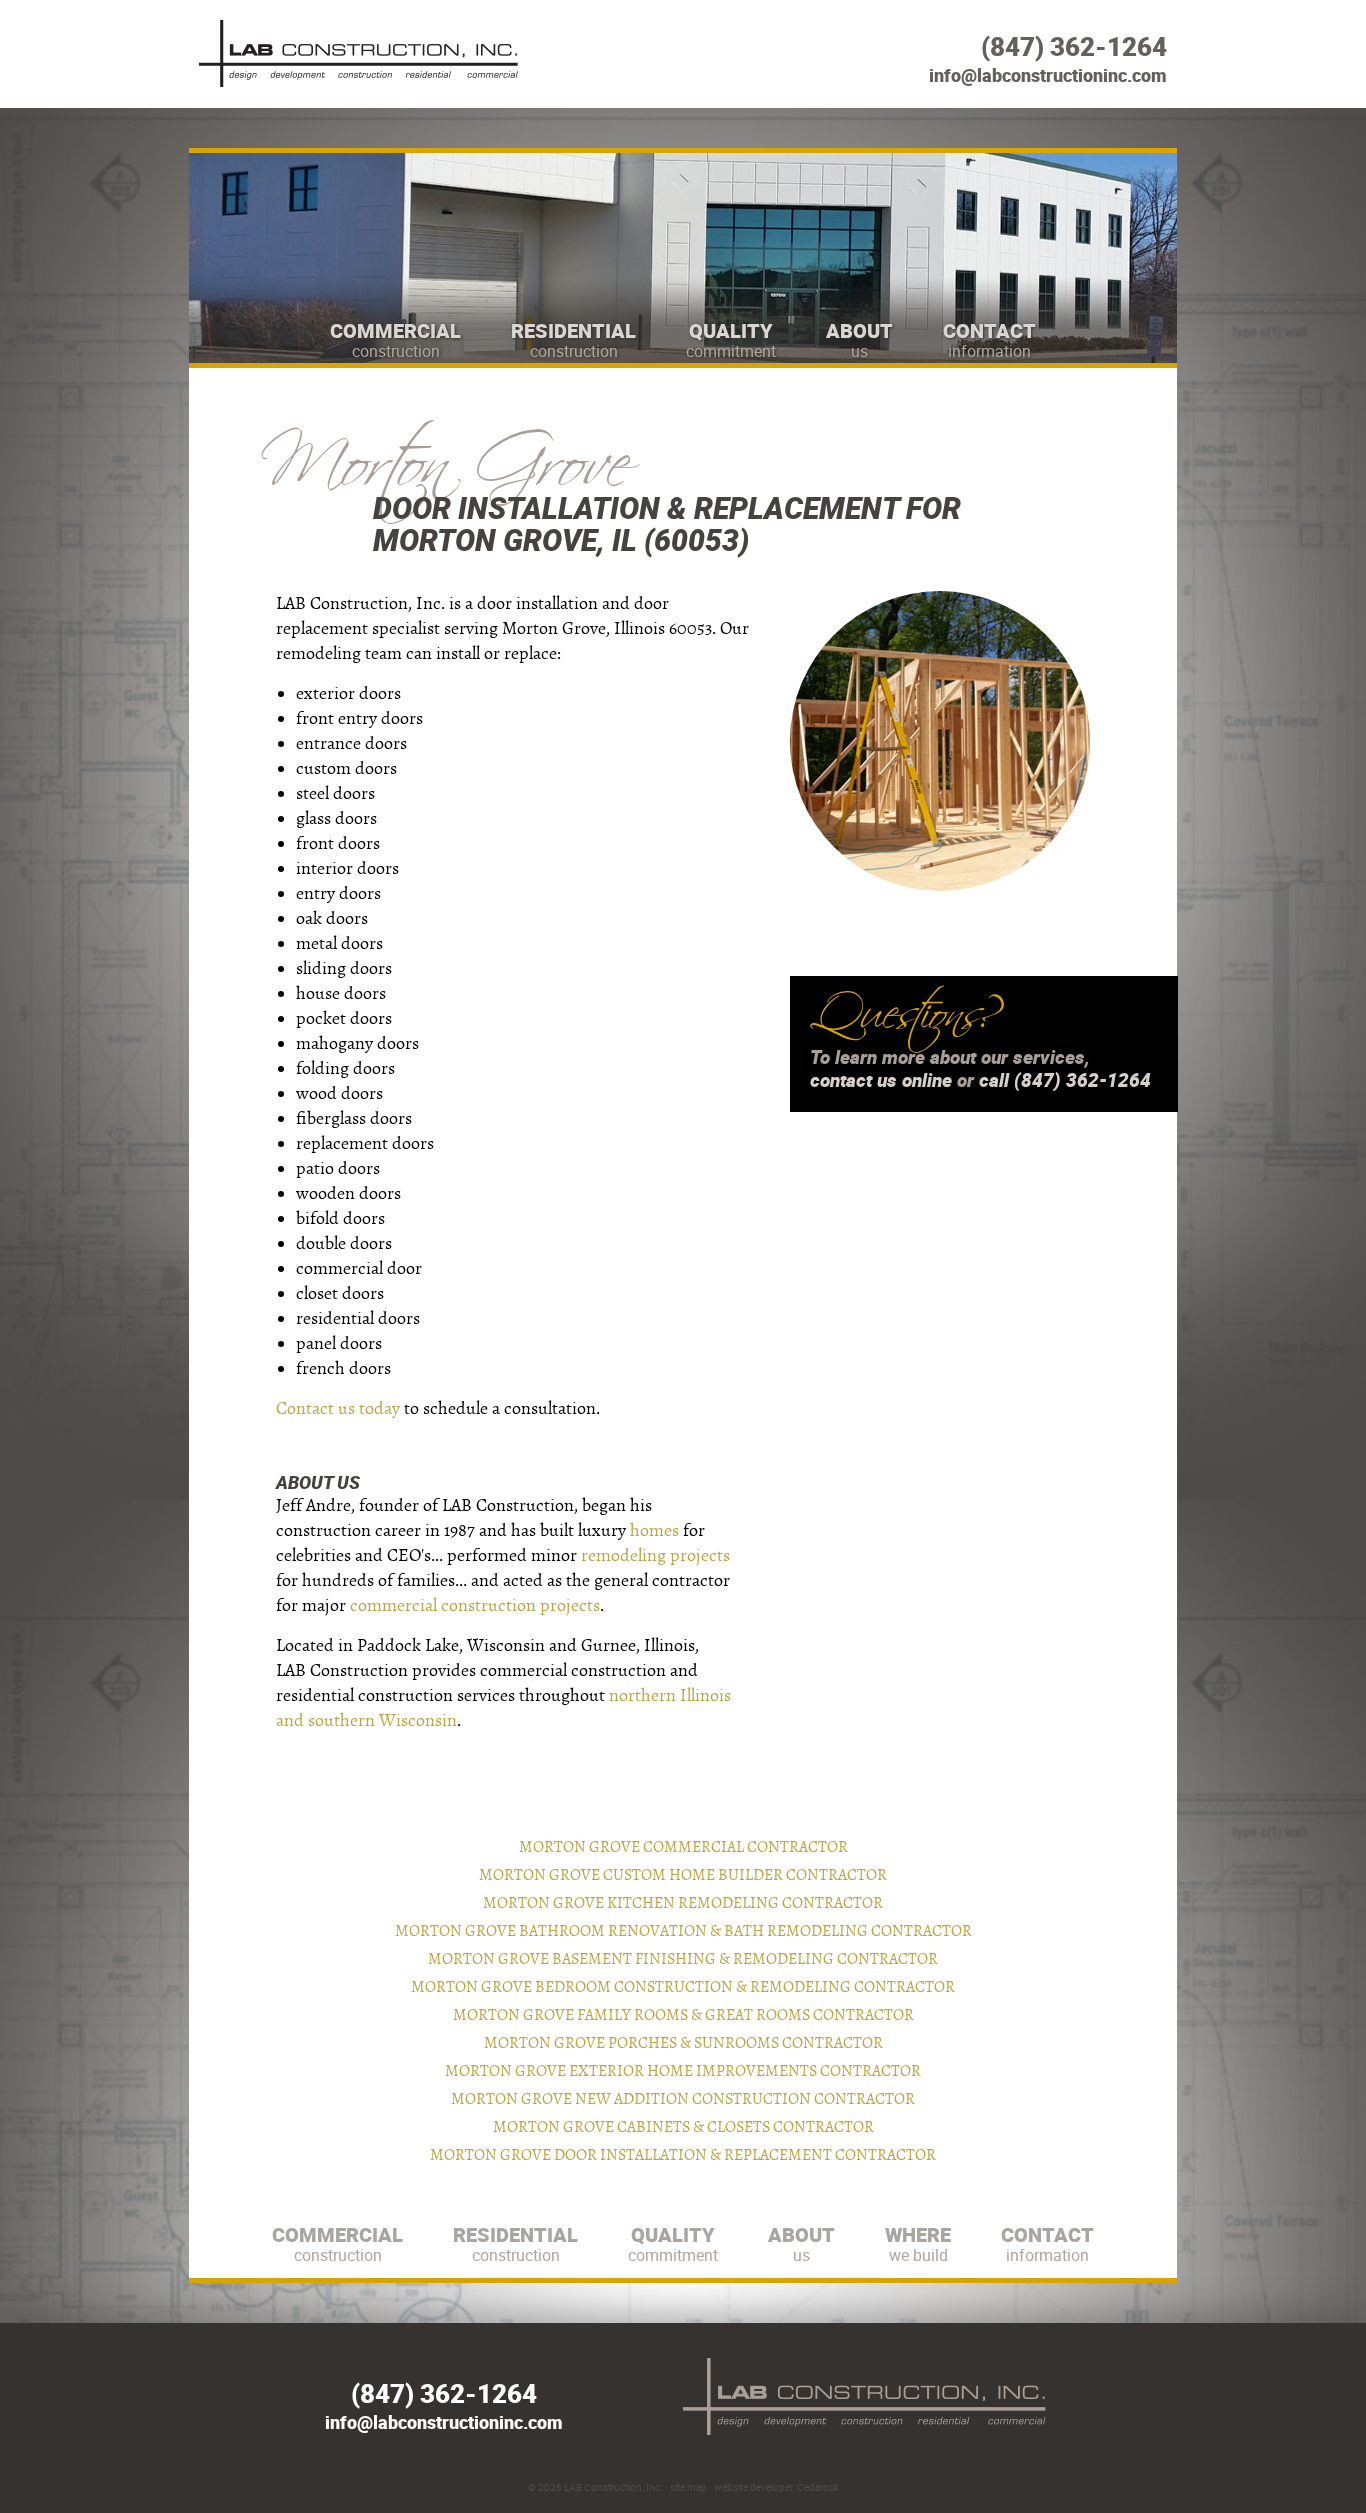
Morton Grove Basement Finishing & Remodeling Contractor (683, 1959)
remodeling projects (655, 1555)
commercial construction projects (475, 1605)
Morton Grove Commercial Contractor (683, 1847)
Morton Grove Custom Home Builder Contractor (683, 1875)
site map (688, 2487)
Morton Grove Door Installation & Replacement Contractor (683, 2155)
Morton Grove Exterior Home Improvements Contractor (683, 2071)
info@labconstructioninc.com (1048, 75)
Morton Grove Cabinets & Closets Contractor (683, 2127)
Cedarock (818, 2487)
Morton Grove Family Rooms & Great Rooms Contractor (683, 2015)
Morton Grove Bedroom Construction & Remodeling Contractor (683, 1987)
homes (654, 1530)
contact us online (881, 1080)
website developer (753, 2487)
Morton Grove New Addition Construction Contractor (683, 2099)
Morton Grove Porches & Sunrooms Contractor (683, 2043)
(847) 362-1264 (1074, 46)
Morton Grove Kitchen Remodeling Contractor (683, 1903)
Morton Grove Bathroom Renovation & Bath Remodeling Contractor (683, 1931)
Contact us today (338, 1408)
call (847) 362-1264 (1065, 1080)
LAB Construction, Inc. (613, 2487)
